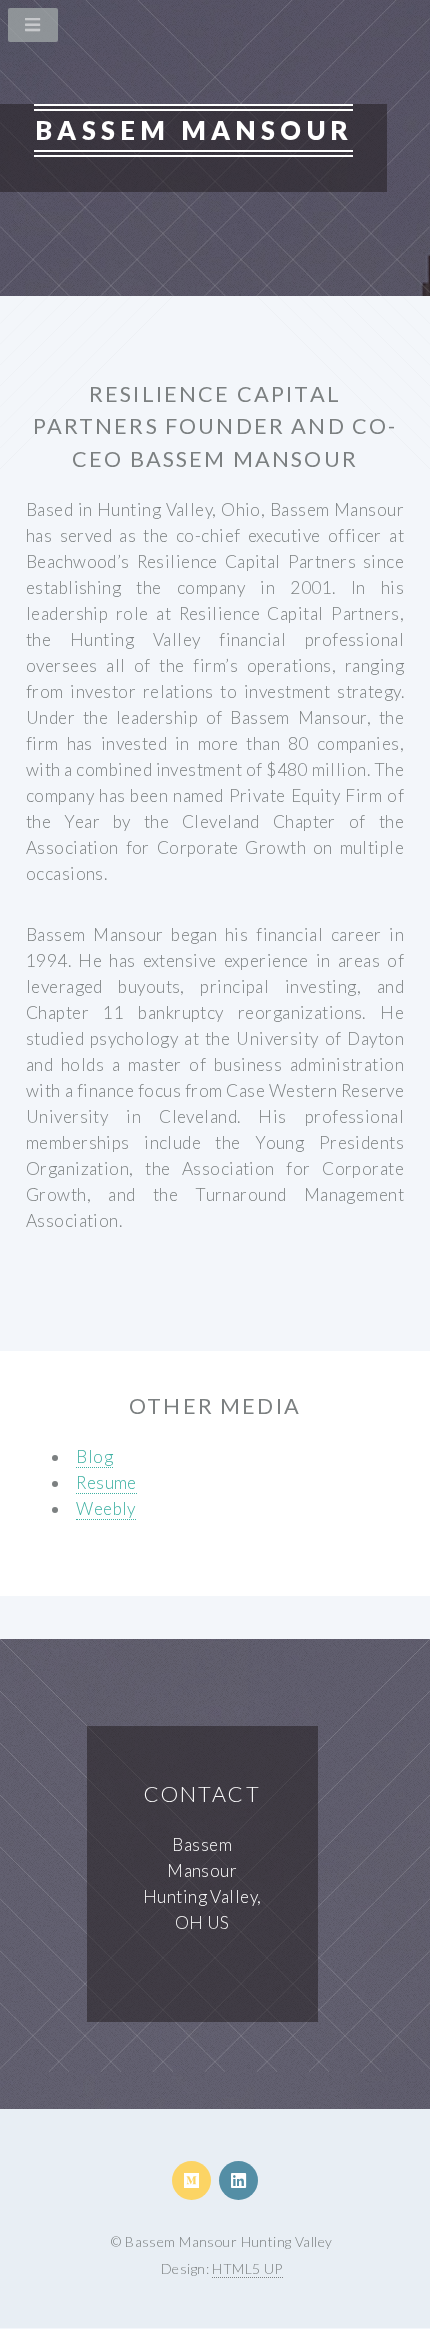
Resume (106, 1482)
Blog (94, 1456)
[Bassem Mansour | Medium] (191, 2180)
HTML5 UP (247, 2268)
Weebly (106, 1508)
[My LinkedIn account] (238, 2180)
